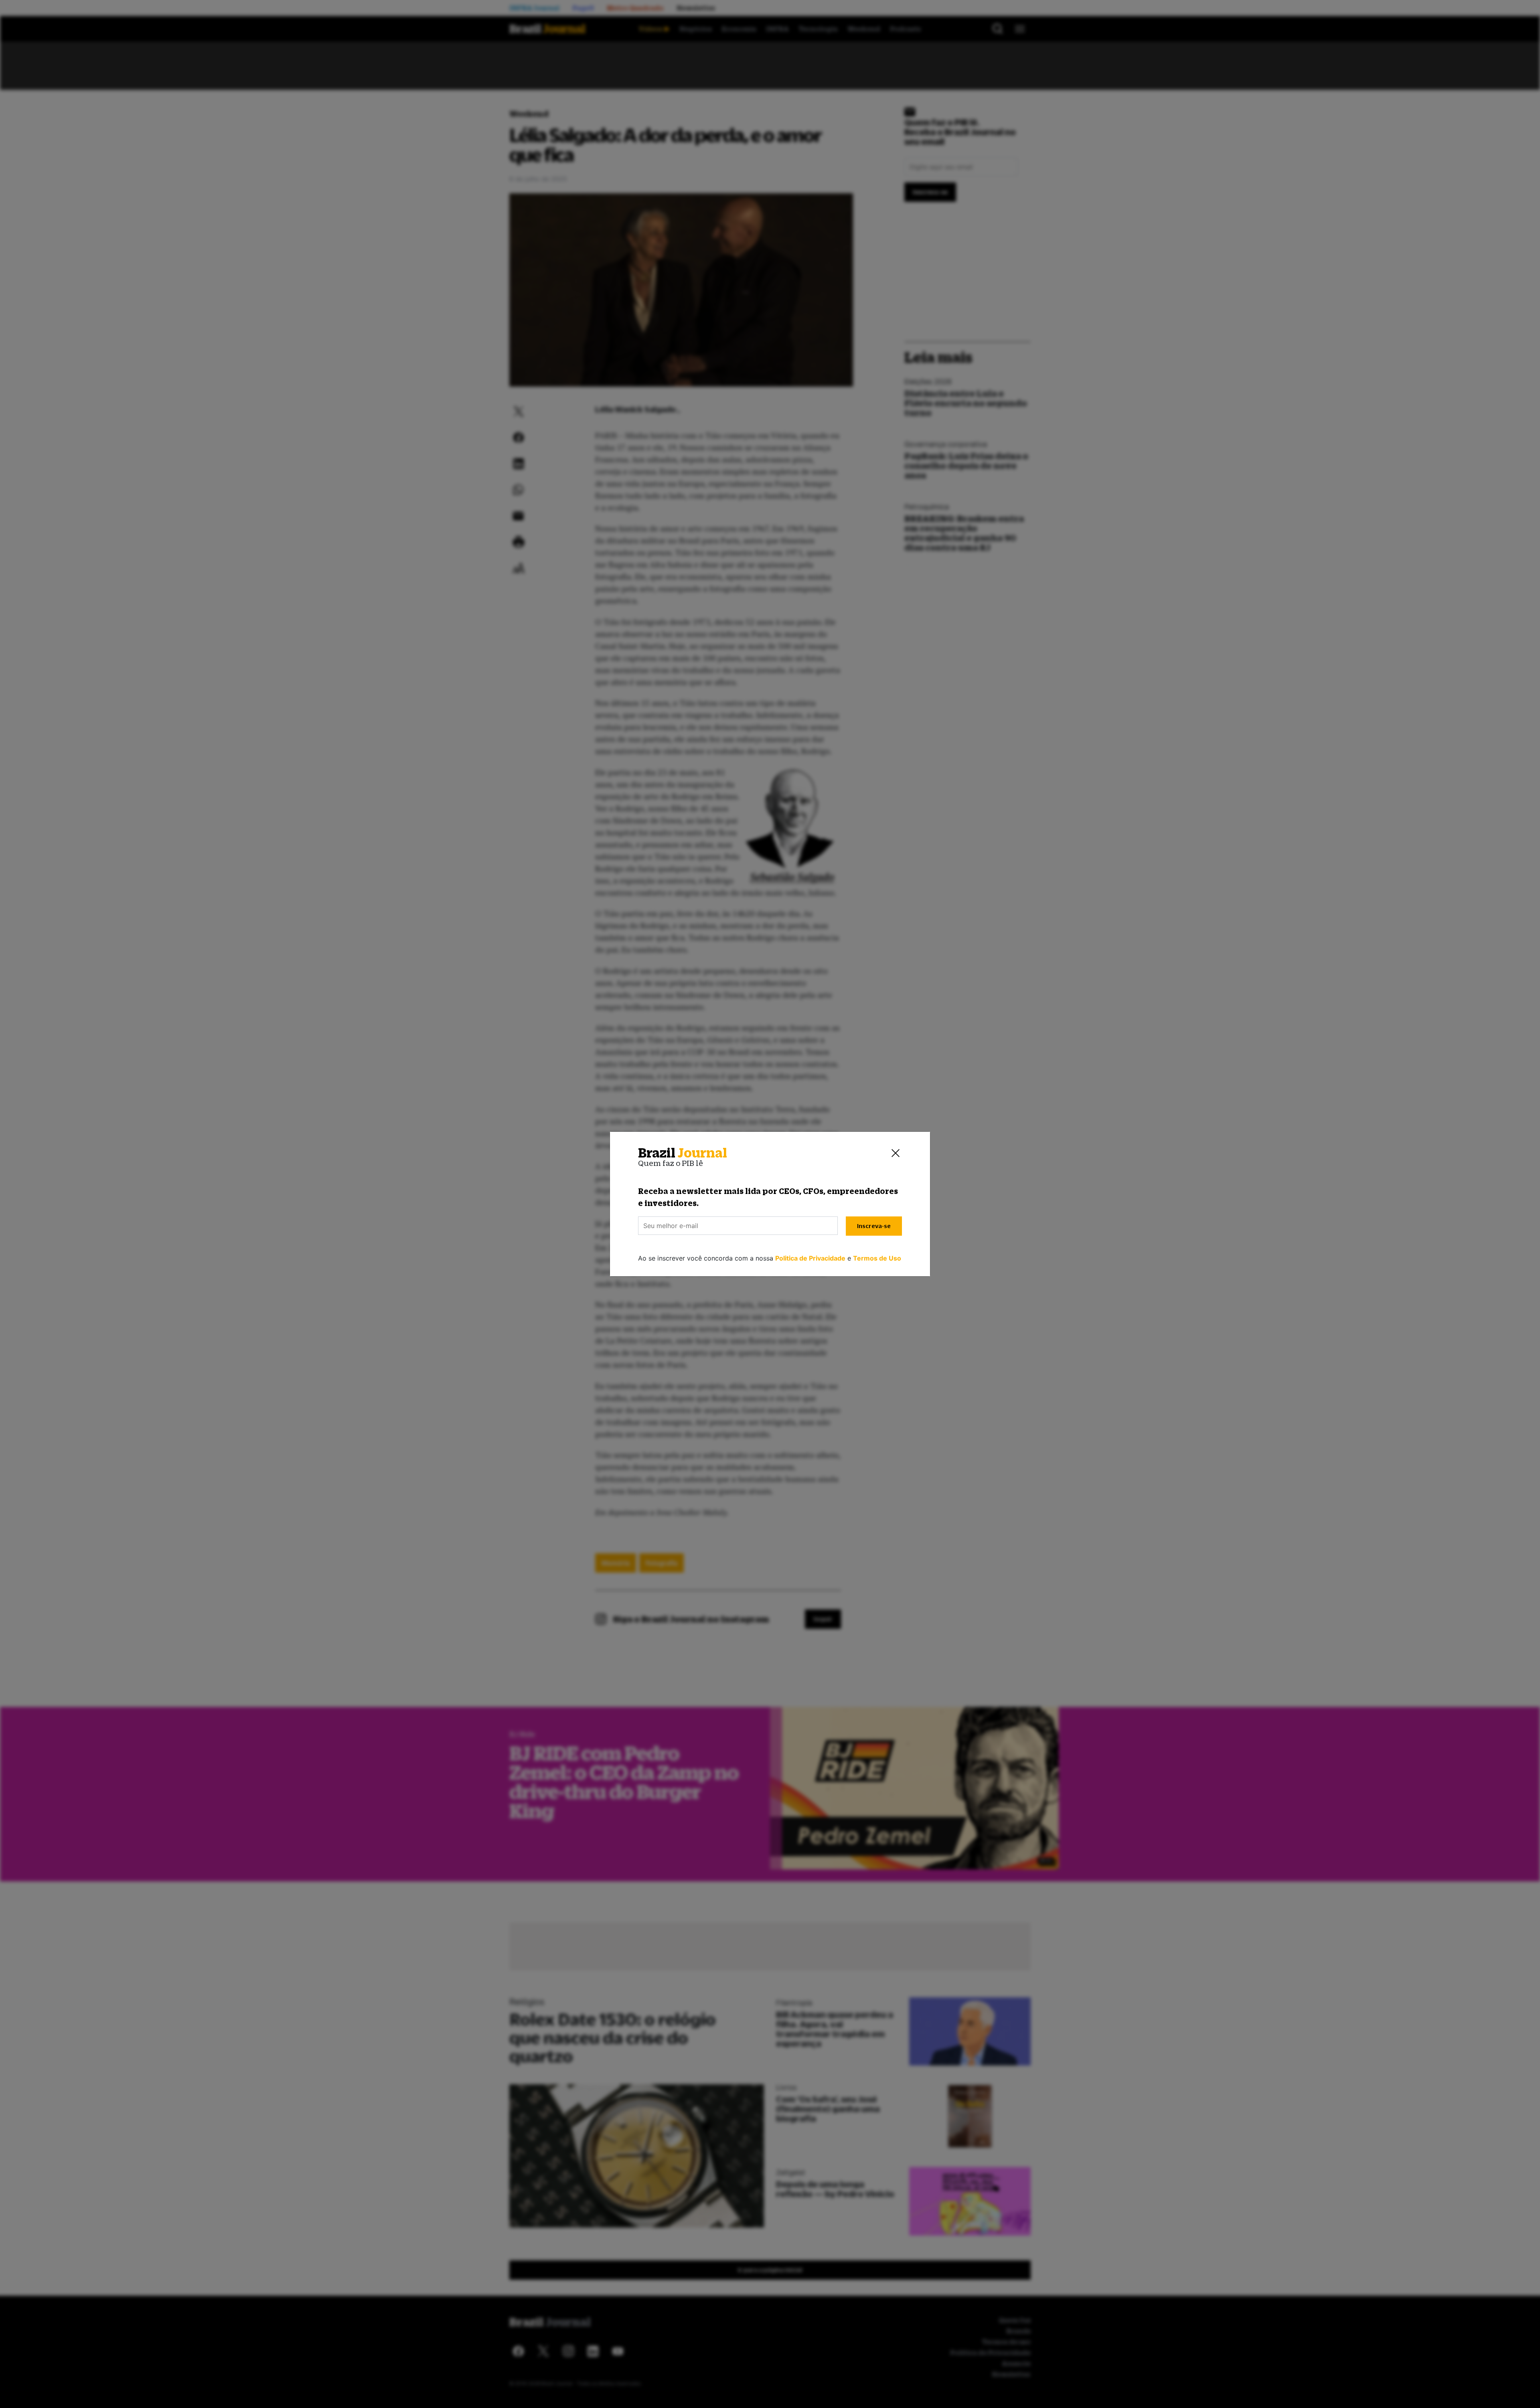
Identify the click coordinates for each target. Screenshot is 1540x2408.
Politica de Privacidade (810, 1258)
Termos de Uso (877, 1258)
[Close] (896, 1153)
